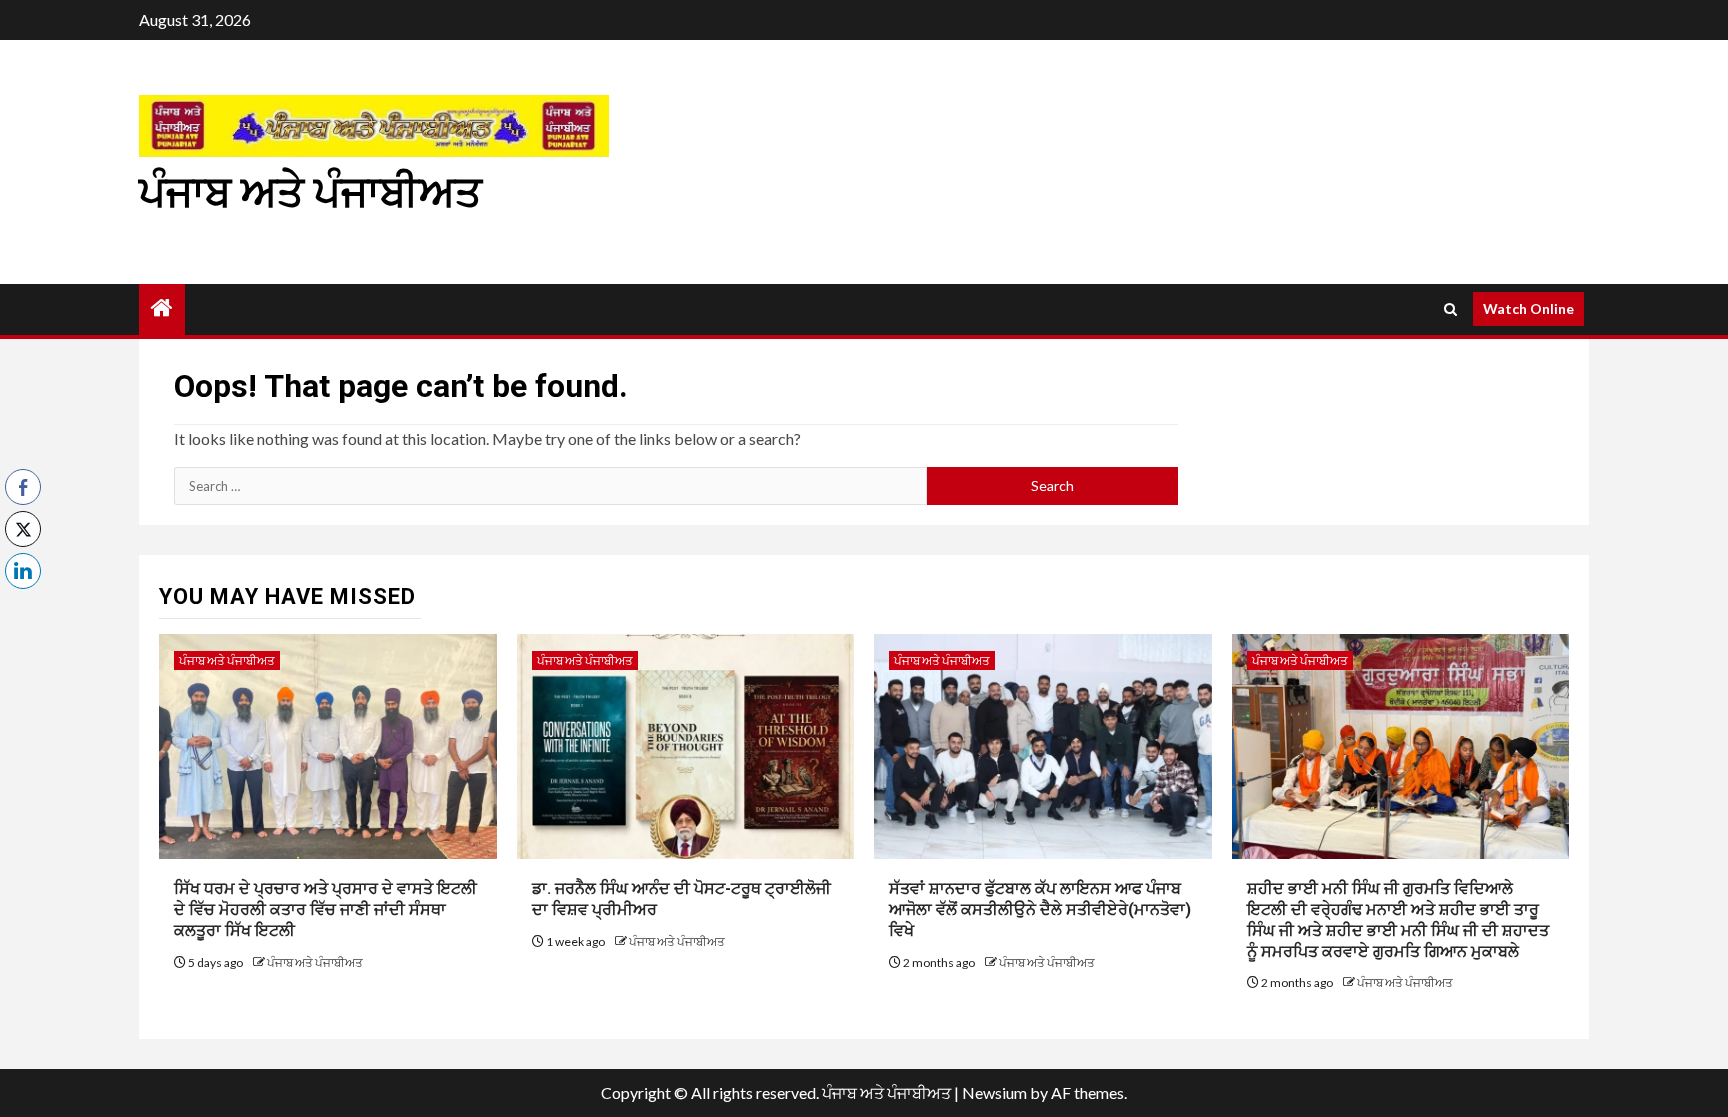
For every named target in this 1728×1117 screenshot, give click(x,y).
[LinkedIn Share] (23, 571)
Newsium (994, 1092)
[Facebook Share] (23, 487)
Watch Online (1528, 308)
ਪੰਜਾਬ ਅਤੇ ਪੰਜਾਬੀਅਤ (310, 192)
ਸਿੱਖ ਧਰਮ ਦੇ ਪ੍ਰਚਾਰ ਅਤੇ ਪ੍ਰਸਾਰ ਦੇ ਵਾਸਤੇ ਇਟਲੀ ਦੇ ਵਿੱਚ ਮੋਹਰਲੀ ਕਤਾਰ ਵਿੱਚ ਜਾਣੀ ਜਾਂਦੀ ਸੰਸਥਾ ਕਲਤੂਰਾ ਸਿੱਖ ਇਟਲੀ (325, 909)
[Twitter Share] (23, 529)
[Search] (1450, 309)
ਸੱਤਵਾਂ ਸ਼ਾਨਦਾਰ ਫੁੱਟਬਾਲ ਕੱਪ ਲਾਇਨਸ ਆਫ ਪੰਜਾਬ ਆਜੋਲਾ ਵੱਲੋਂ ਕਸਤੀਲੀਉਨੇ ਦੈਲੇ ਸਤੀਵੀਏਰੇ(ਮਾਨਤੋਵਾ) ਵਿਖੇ (1040, 909)
